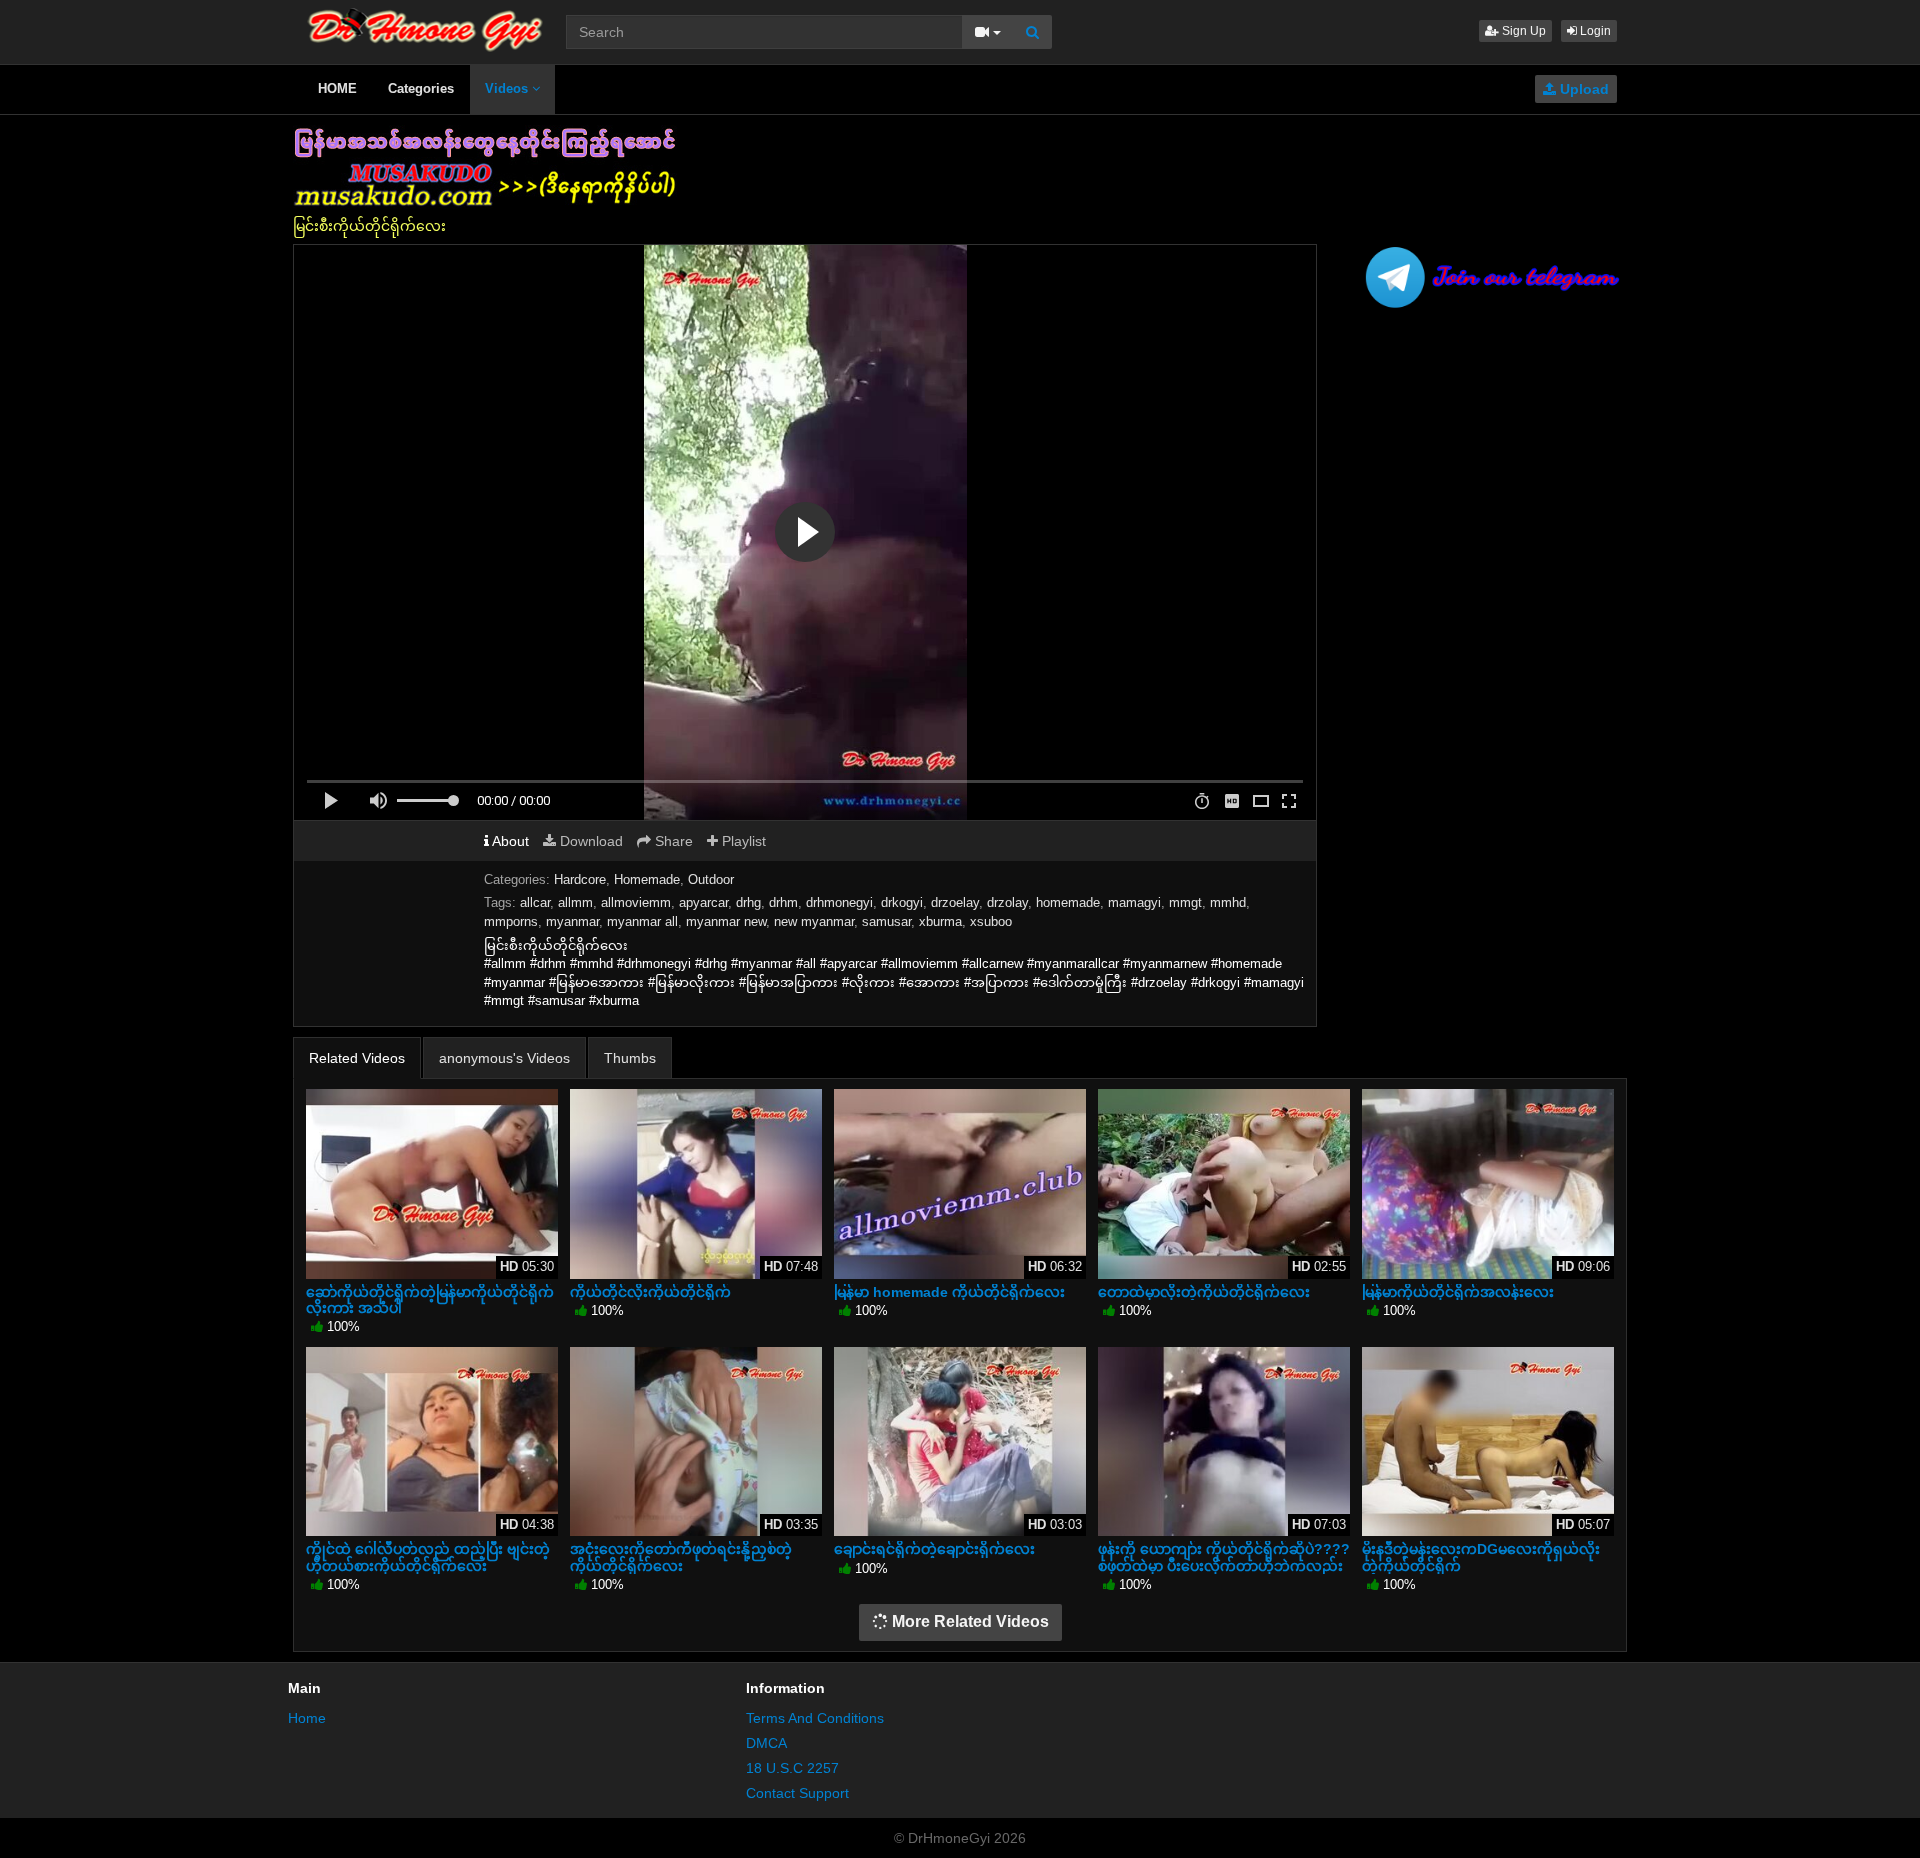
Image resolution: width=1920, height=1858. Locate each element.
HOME (337, 88)
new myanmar (814, 921)
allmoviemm (636, 902)
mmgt (1185, 902)
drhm (783, 902)
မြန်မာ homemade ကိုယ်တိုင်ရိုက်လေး (949, 1292)
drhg (748, 902)
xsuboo (991, 921)
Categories (421, 88)
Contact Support (797, 1793)
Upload (1582, 89)
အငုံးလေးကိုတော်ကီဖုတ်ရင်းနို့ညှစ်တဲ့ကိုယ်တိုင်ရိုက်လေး (681, 1557)
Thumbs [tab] (630, 1058)
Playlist (742, 841)
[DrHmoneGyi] (425, 25)
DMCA (766, 1743)
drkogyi (902, 902)
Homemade (647, 879)
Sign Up (1522, 31)
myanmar (572, 921)
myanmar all (642, 921)
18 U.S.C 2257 (792, 1768)
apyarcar (703, 902)
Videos (508, 88)
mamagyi (1134, 902)
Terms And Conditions (815, 1718)
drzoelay (955, 902)
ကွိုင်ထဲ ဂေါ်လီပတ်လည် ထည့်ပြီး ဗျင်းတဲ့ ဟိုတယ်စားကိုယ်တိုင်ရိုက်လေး (428, 1557)
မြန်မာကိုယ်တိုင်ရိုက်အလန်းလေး (1458, 1292)
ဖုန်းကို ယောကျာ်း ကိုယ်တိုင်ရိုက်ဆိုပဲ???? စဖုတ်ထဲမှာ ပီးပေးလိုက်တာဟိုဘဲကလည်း (1224, 1557)
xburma (940, 921)
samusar (886, 921)
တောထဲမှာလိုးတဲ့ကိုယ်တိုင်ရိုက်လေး (1204, 1292)
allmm (575, 902)
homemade (1068, 902)
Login (1594, 31)
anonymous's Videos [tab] (504, 1058)
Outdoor (711, 879)
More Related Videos (968, 1621)
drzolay (1007, 902)
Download (589, 841)
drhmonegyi (839, 902)
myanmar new (726, 921)
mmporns (511, 921)
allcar (535, 902)
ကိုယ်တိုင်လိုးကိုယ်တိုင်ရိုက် (650, 1292)
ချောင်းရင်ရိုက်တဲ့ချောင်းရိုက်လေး (934, 1549)
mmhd (1228, 902)
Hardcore (580, 879)
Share (672, 841)
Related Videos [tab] (357, 1058)
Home (307, 1718)
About (509, 841)
